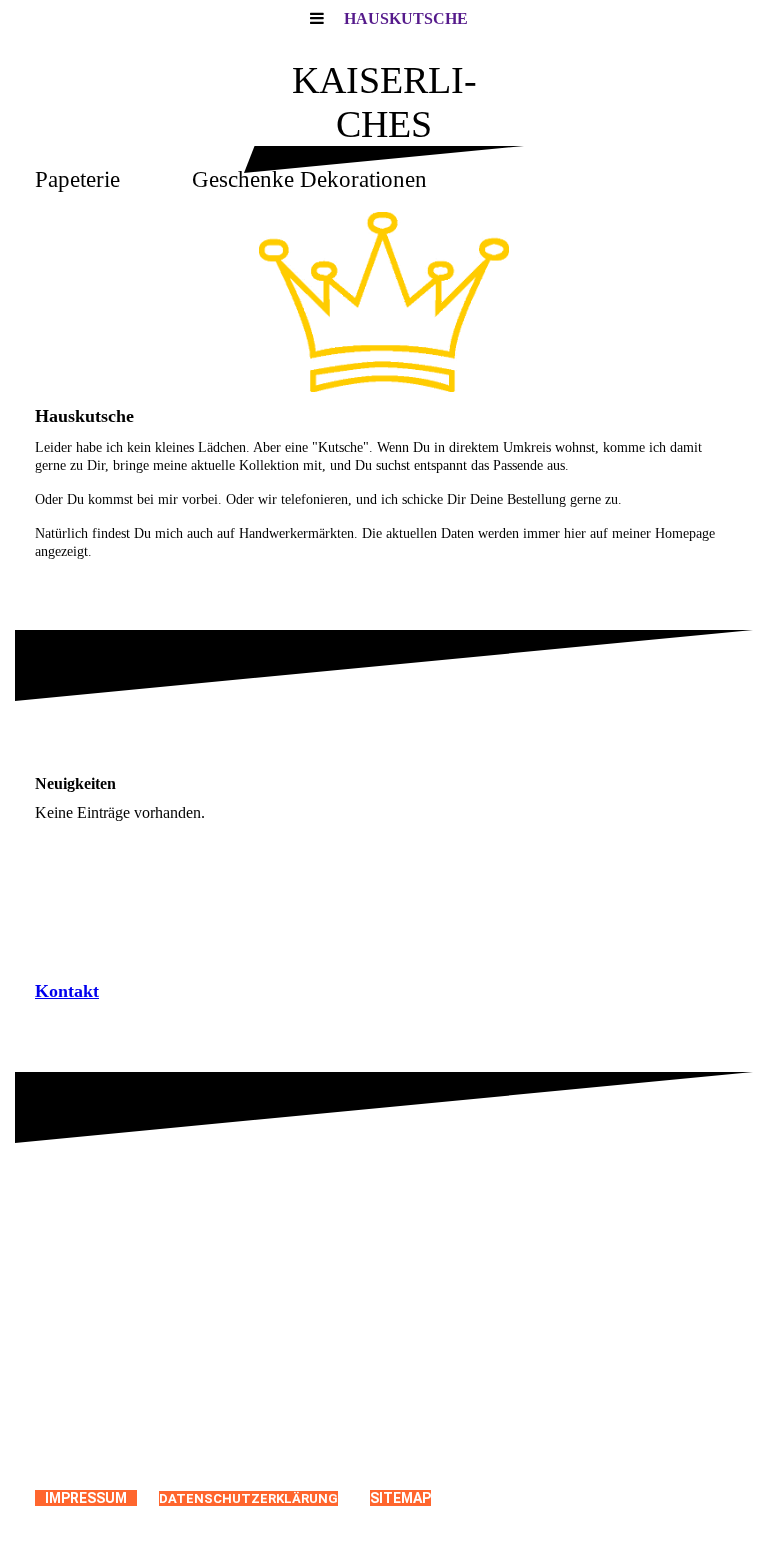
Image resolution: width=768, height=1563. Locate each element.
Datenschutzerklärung (248, 1498)
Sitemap (400, 1498)
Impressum (86, 1498)
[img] (384, 302)
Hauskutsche (406, 18)
